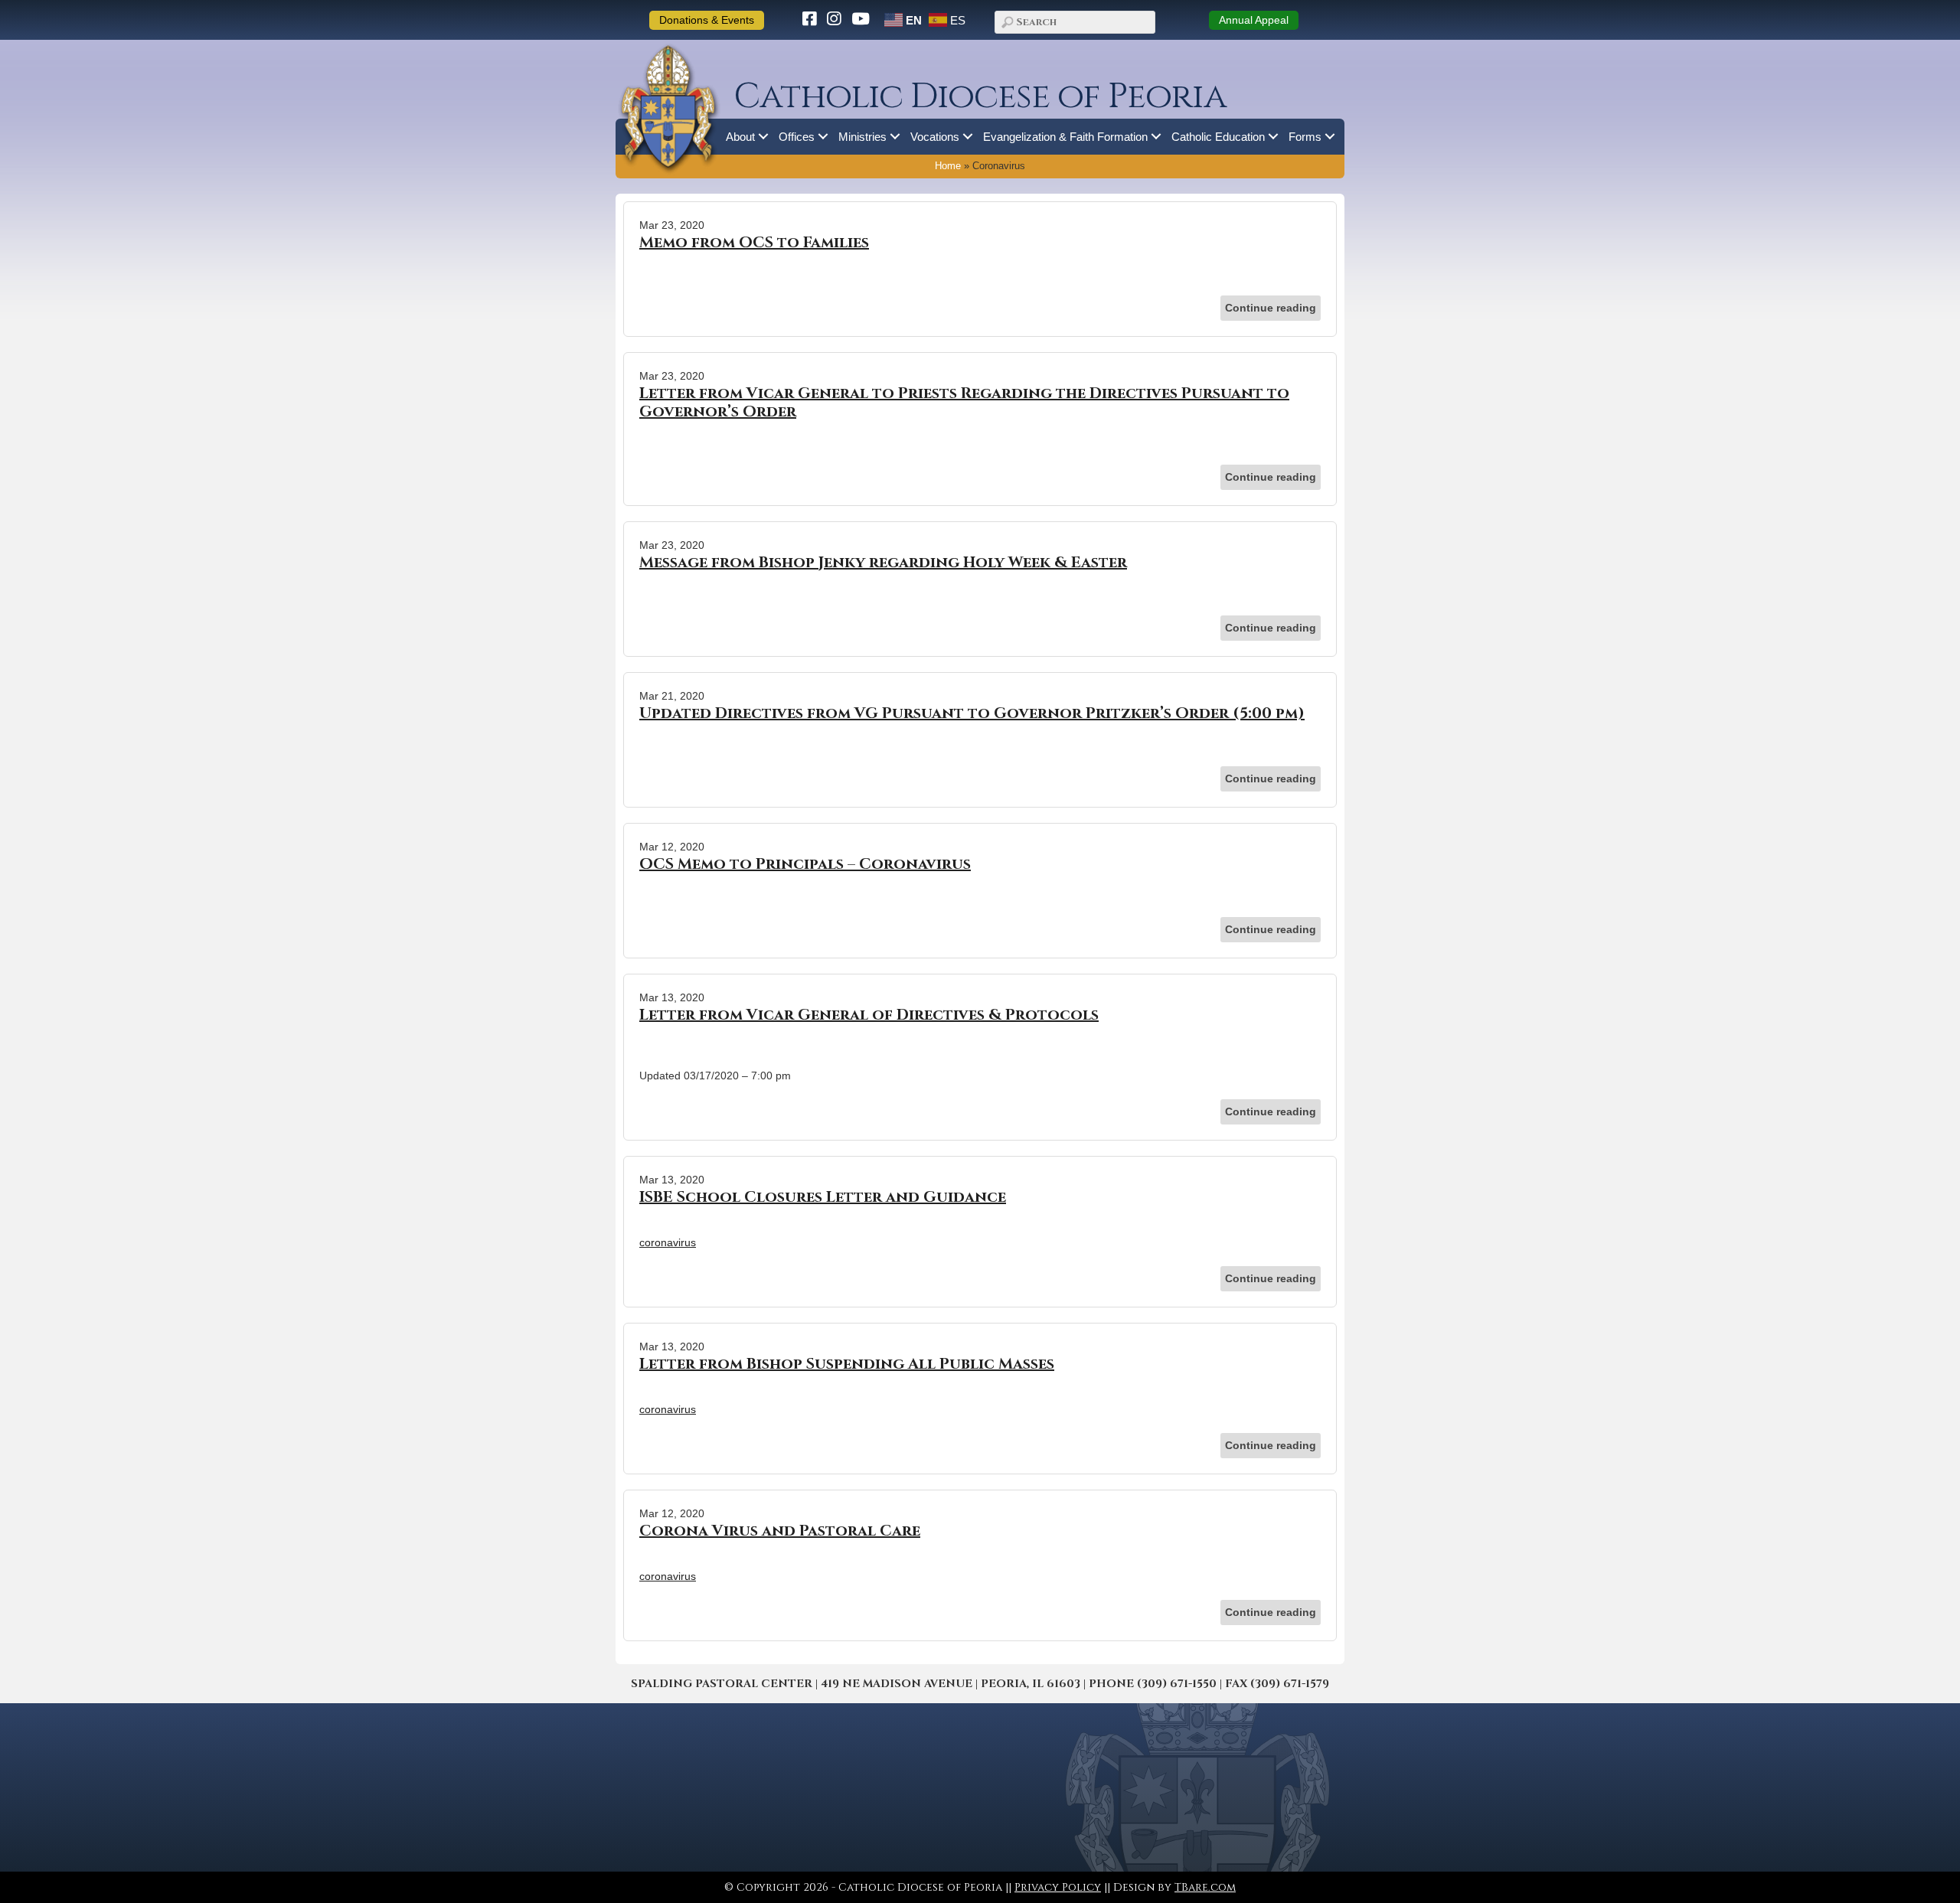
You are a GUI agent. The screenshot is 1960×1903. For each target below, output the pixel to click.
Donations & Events (707, 20)
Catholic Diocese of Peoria (980, 97)
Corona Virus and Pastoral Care (780, 1531)
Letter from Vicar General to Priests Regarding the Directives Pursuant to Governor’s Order (964, 402)
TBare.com (1205, 1887)
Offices (797, 137)
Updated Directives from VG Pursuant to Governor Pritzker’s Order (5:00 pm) (972, 713)
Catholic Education (1218, 137)
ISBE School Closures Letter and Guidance (823, 1197)
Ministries (862, 137)
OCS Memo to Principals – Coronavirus (805, 864)
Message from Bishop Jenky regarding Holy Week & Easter (883, 562)
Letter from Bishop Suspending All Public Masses (847, 1364)
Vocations (935, 137)
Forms (1305, 137)
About (740, 137)
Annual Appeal (1254, 20)
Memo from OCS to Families (754, 242)
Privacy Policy (1058, 1887)
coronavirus (668, 1242)
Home (948, 166)
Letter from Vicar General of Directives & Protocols (869, 1015)
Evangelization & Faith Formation (1065, 137)
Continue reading (1271, 308)
